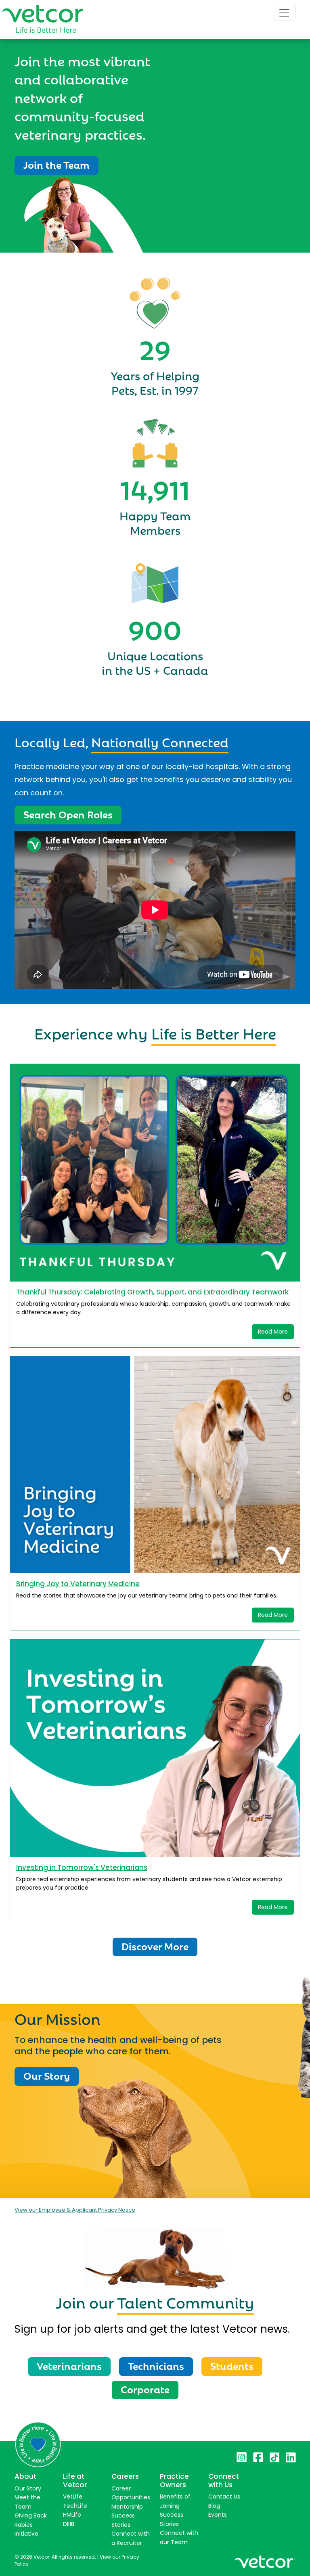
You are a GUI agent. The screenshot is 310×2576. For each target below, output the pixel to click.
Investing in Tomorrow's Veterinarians (82, 1867)
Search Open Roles (68, 814)
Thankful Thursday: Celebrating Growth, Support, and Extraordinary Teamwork (152, 1292)
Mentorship (127, 2507)
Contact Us (224, 2497)
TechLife (75, 2506)
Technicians (156, 2365)
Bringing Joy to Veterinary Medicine (78, 1584)
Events (218, 2515)
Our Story (47, 2075)
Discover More (155, 1946)
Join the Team (57, 164)
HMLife (72, 2515)
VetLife (73, 2497)
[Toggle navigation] (284, 13)
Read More (273, 1332)
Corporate (145, 2389)
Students (232, 2365)
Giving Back (31, 2515)
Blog (214, 2506)
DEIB (69, 2524)
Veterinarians (69, 2365)
